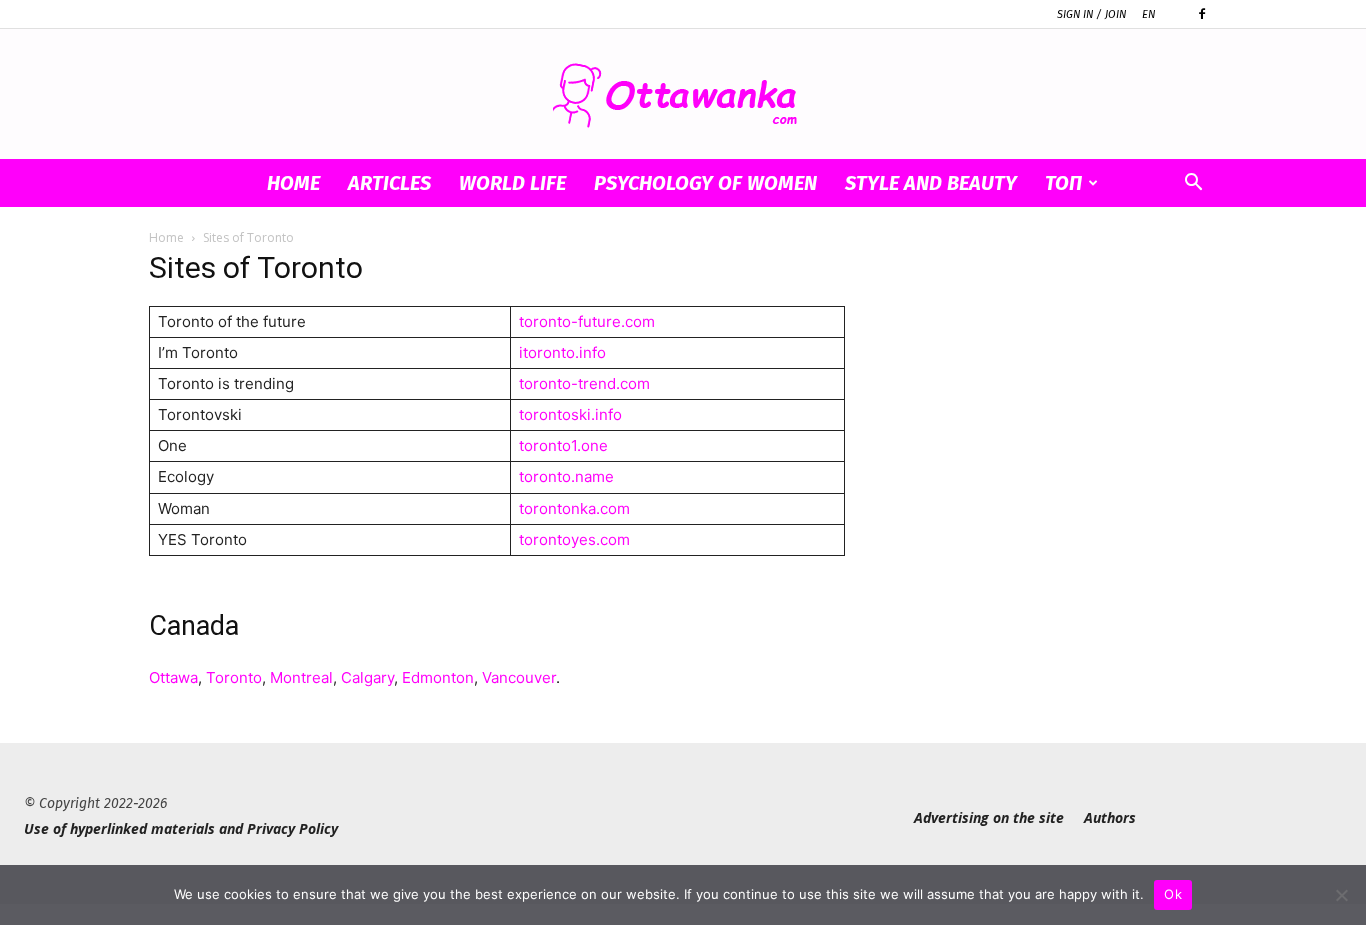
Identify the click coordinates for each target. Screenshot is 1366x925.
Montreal (301, 677)
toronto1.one (563, 445)
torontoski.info (570, 414)
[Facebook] (1202, 14)
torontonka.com (574, 508)
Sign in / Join (1091, 14)
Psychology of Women (705, 183)
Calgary (367, 677)
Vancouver (519, 677)
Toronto (234, 677)
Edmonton (438, 677)
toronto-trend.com (584, 383)
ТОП (1063, 183)
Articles (389, 183)
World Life (512, 183)
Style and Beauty (931, 183)
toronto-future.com (587, 321)
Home (293, 183)
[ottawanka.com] (683, 95)
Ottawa (173, 677)
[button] (1193, 184)
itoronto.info (562, 352)
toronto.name (566, 476)
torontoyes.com (574, 539)
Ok (1173, 894)
